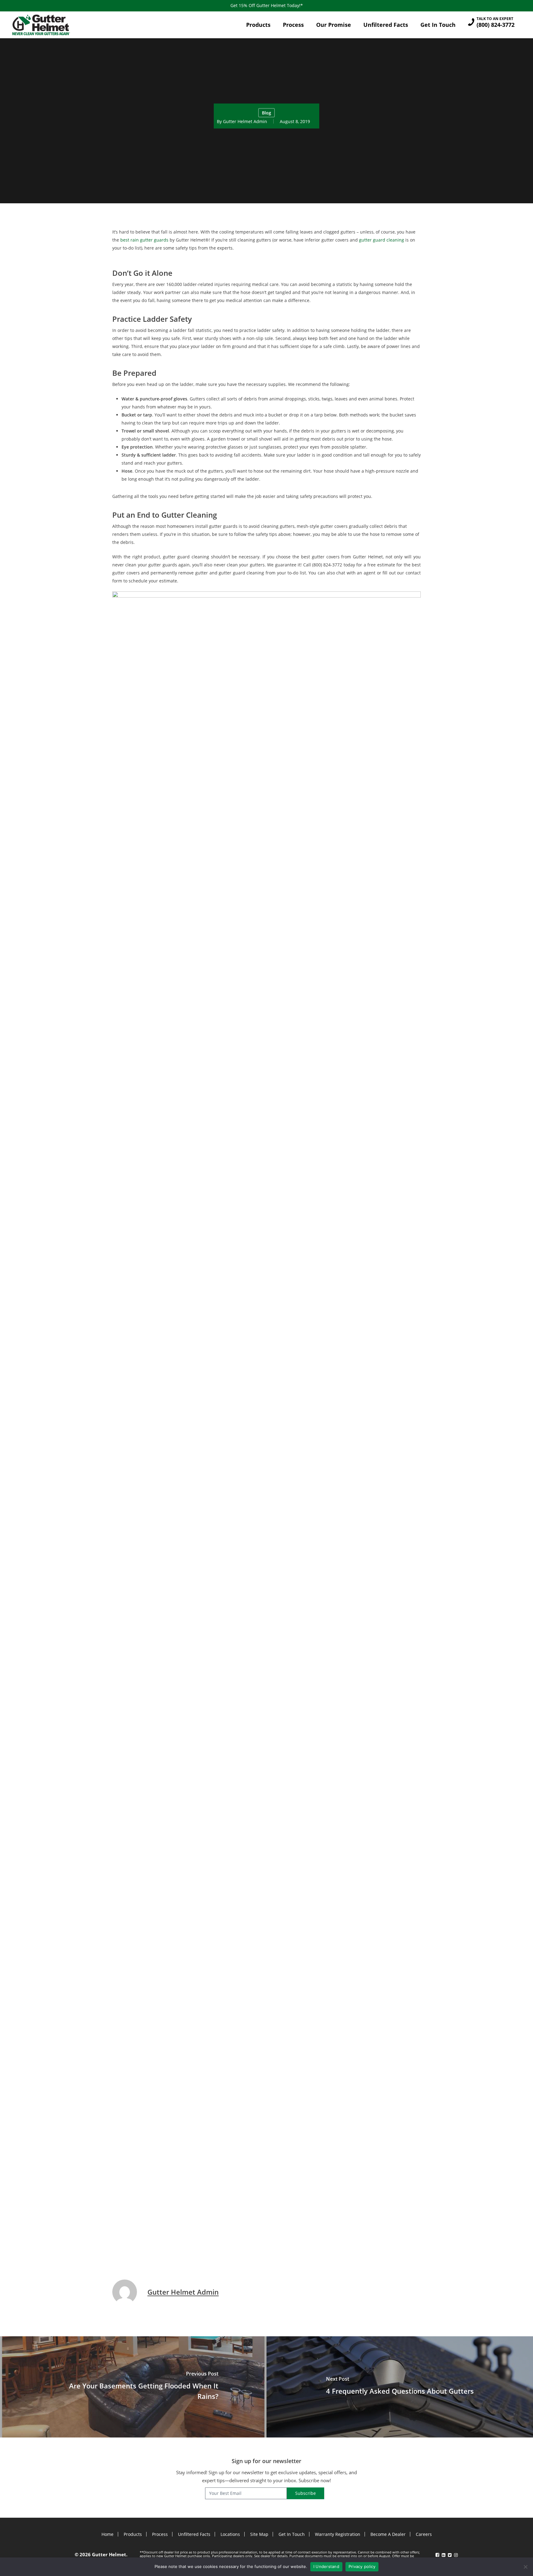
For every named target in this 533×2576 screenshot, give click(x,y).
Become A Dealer (388, 2534)
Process (160, 2534)
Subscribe (306, 2493)
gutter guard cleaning (382, 240)
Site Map (259, 2534)
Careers (424, 2534)
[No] (525, 2567)
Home (107, 2534)
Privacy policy (362, 2566)
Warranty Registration (338, 2534)
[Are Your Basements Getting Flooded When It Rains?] (133, 2387)
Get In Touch (292, 2534)
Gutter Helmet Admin (245, 121)
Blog (266, 112)
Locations (230, 2534)
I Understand (326, 2566)
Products (133, 2534)
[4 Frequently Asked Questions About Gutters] (400, 2387)
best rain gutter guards (144, 240)
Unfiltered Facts (194, 2534)
